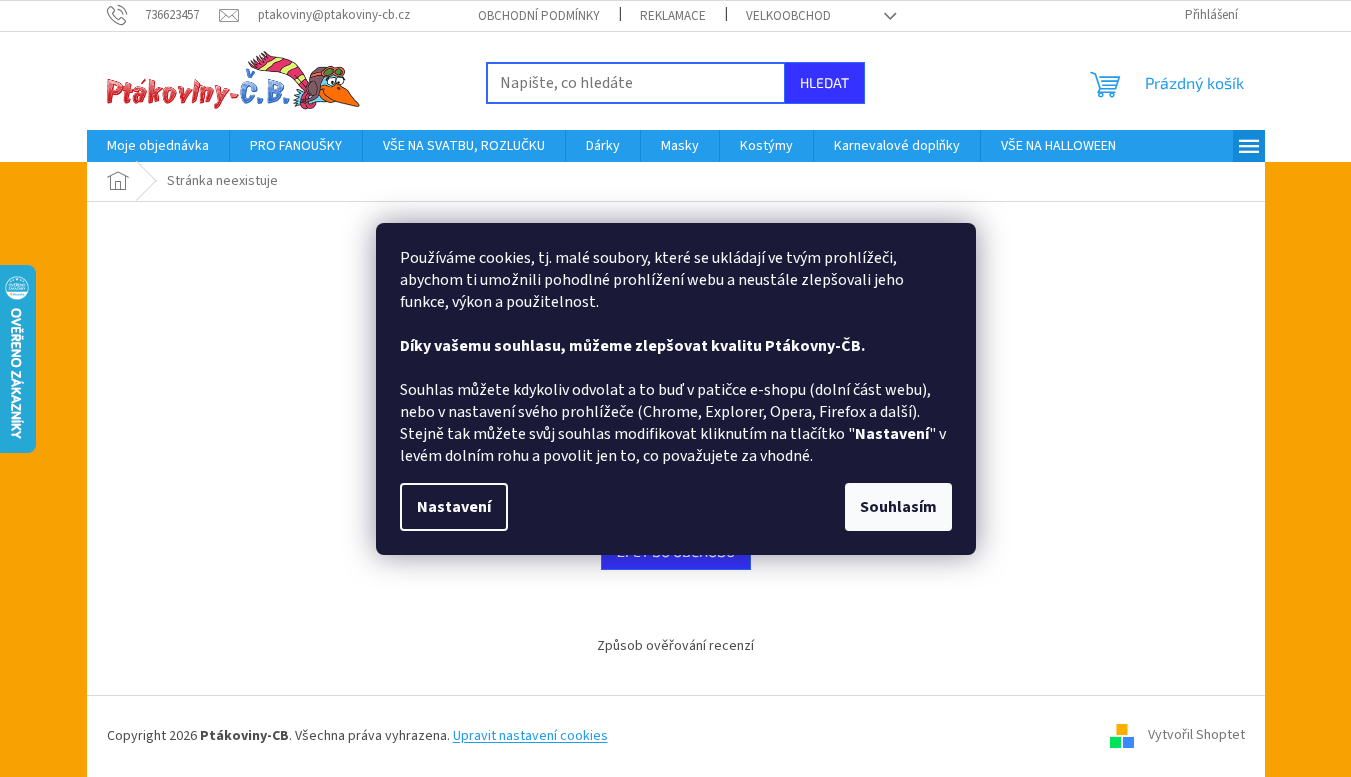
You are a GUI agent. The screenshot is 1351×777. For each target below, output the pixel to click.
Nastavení (454, 507)
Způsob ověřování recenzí (675, 646)
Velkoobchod (788, 16)
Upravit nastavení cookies (530, 736)
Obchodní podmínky (539, 16)
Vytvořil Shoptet (1196, 736)
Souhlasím (898, 507)
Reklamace (673, 16)
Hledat (824, 82)
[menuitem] (158, 146)
